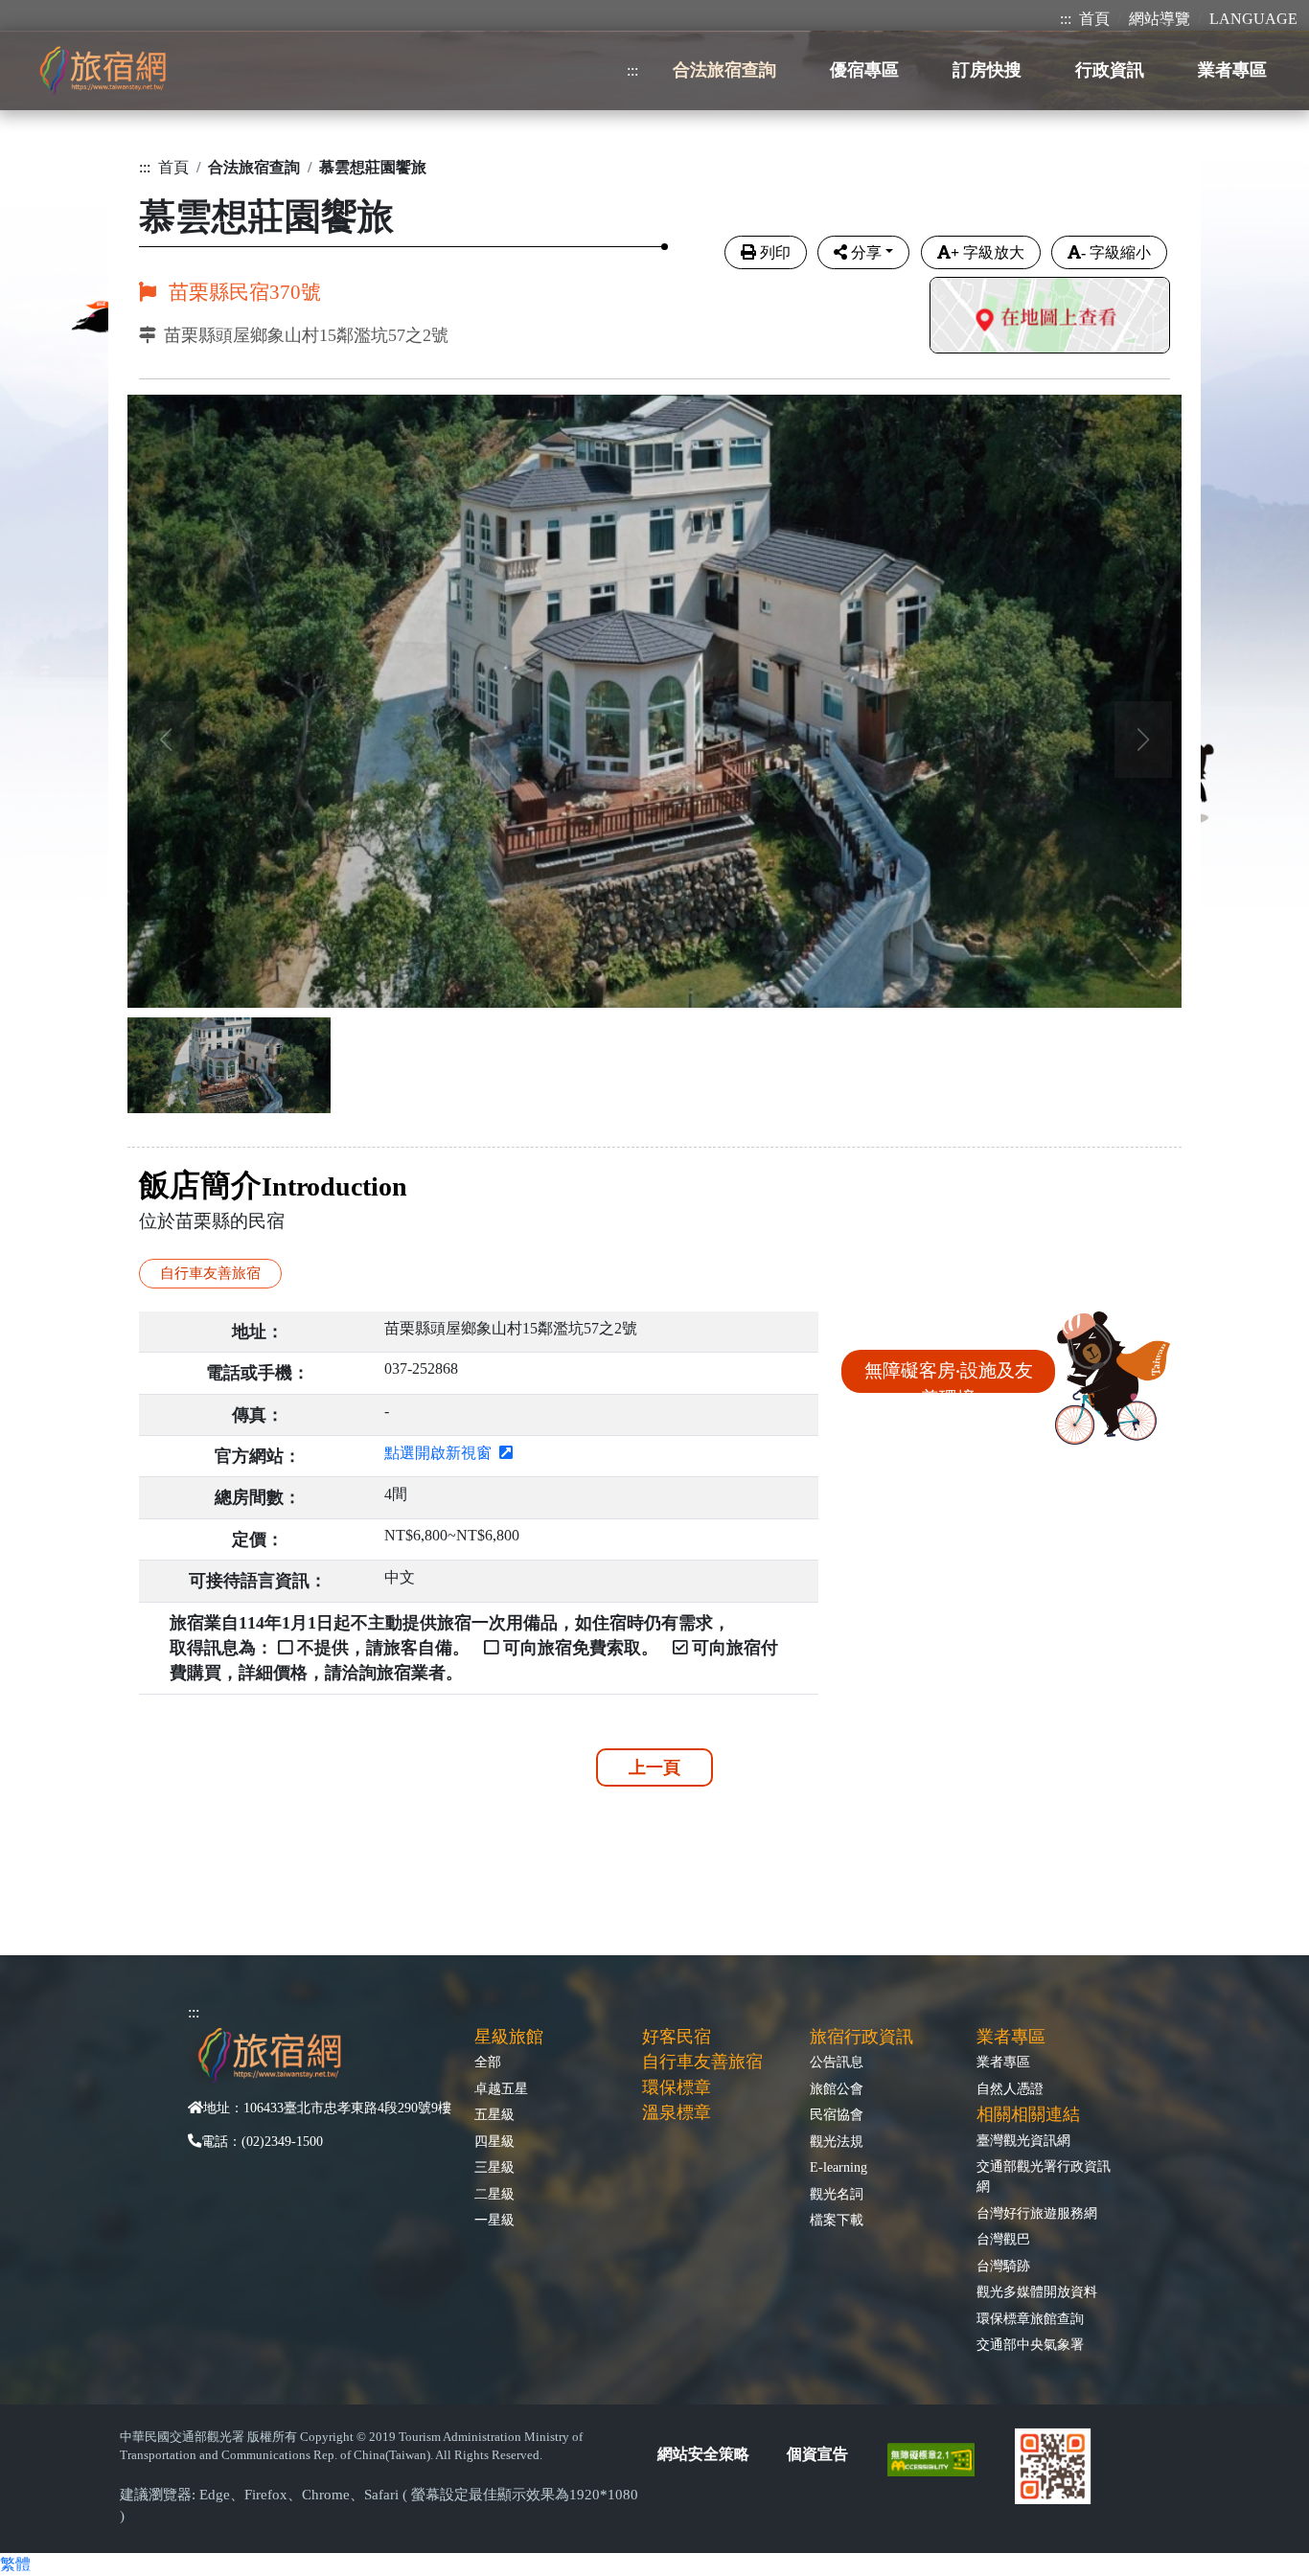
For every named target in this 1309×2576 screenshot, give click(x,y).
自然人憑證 (1010, 2088)
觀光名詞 (837, 2194)
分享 (866, 252)
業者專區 (1003, 2062)
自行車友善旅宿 (702, 2062)
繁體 (15, 2564)
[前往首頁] (103, 70)
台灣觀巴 (1003, 2239)
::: (1066, 19)
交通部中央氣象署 (1030, 2344)
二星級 (494, 2194)
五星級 (494, 2114)
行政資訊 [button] (1110, 70)
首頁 (1094, 19)
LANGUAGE (1253, 19)
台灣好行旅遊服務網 (1037, 2213)
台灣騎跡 (1003, 2266)
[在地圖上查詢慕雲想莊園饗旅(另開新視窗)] (1050, 318)
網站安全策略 (703, 2454)
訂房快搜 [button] (987, 70)
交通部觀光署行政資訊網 (1044, 2176)
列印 (775, 252)
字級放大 (987, 252)
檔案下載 (837, 2220)
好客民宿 (677, 2037)
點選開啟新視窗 (442, 1453)
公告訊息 (837, 2062)
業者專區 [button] (1232, 70)
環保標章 (677, 2087)
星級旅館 (509, 2037)
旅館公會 (837, 2088)
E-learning (838, 2167)
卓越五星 (501, 2088)
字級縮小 (1116, 252)
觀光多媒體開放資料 (1037, 2291)
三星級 (494, 2167)
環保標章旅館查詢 (1030, 2318)
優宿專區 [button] (864, 70)
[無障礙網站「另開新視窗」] (939, 2458)
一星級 (494, 2220)
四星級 (494, 2141)
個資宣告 (817, 2454)
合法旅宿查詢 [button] (724, 70)
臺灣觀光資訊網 (1023, 2140)
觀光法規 (837, 2141)
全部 (488, 2062)
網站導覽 (1160, 19)
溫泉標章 (677, 2112)
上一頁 (654, 1767)
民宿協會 (837, 2114)
